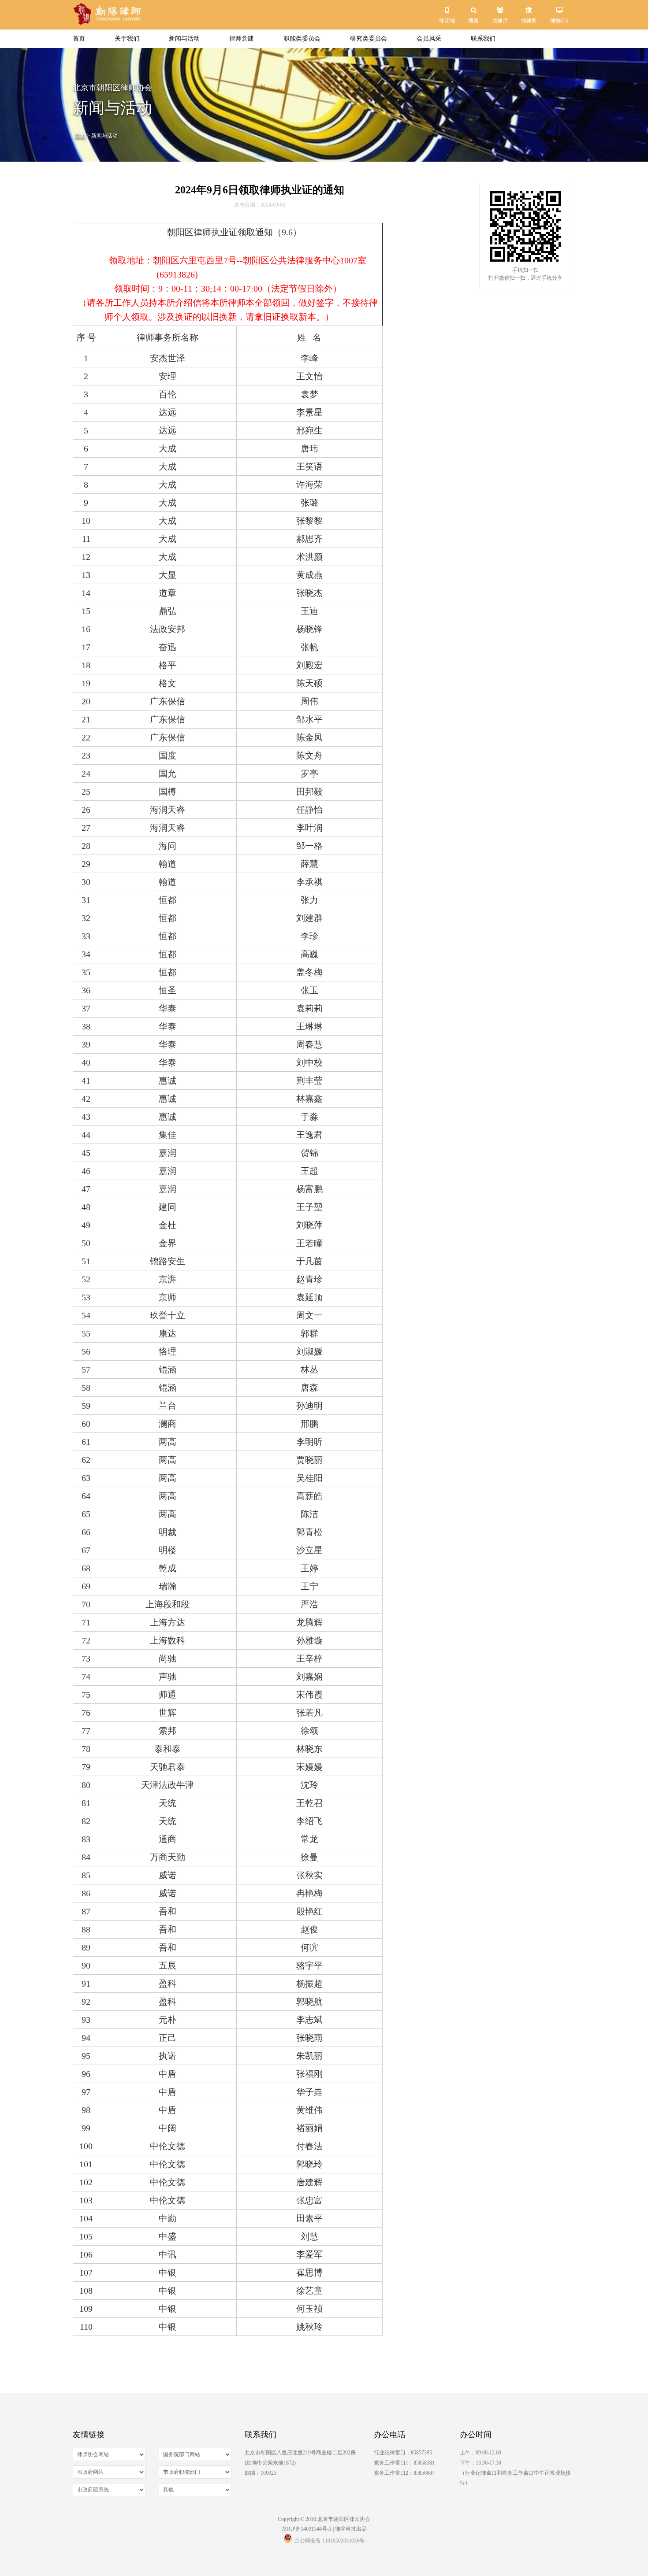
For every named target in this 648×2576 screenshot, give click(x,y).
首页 (79, 39)
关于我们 (127, 39)
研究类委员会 (369, 39)
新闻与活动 (184, 39)
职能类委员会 (302, 39)
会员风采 (429, 39)
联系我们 (483, 39)
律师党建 (242, 39)
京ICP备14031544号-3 (307, 2529)
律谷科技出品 (351, 2529)
